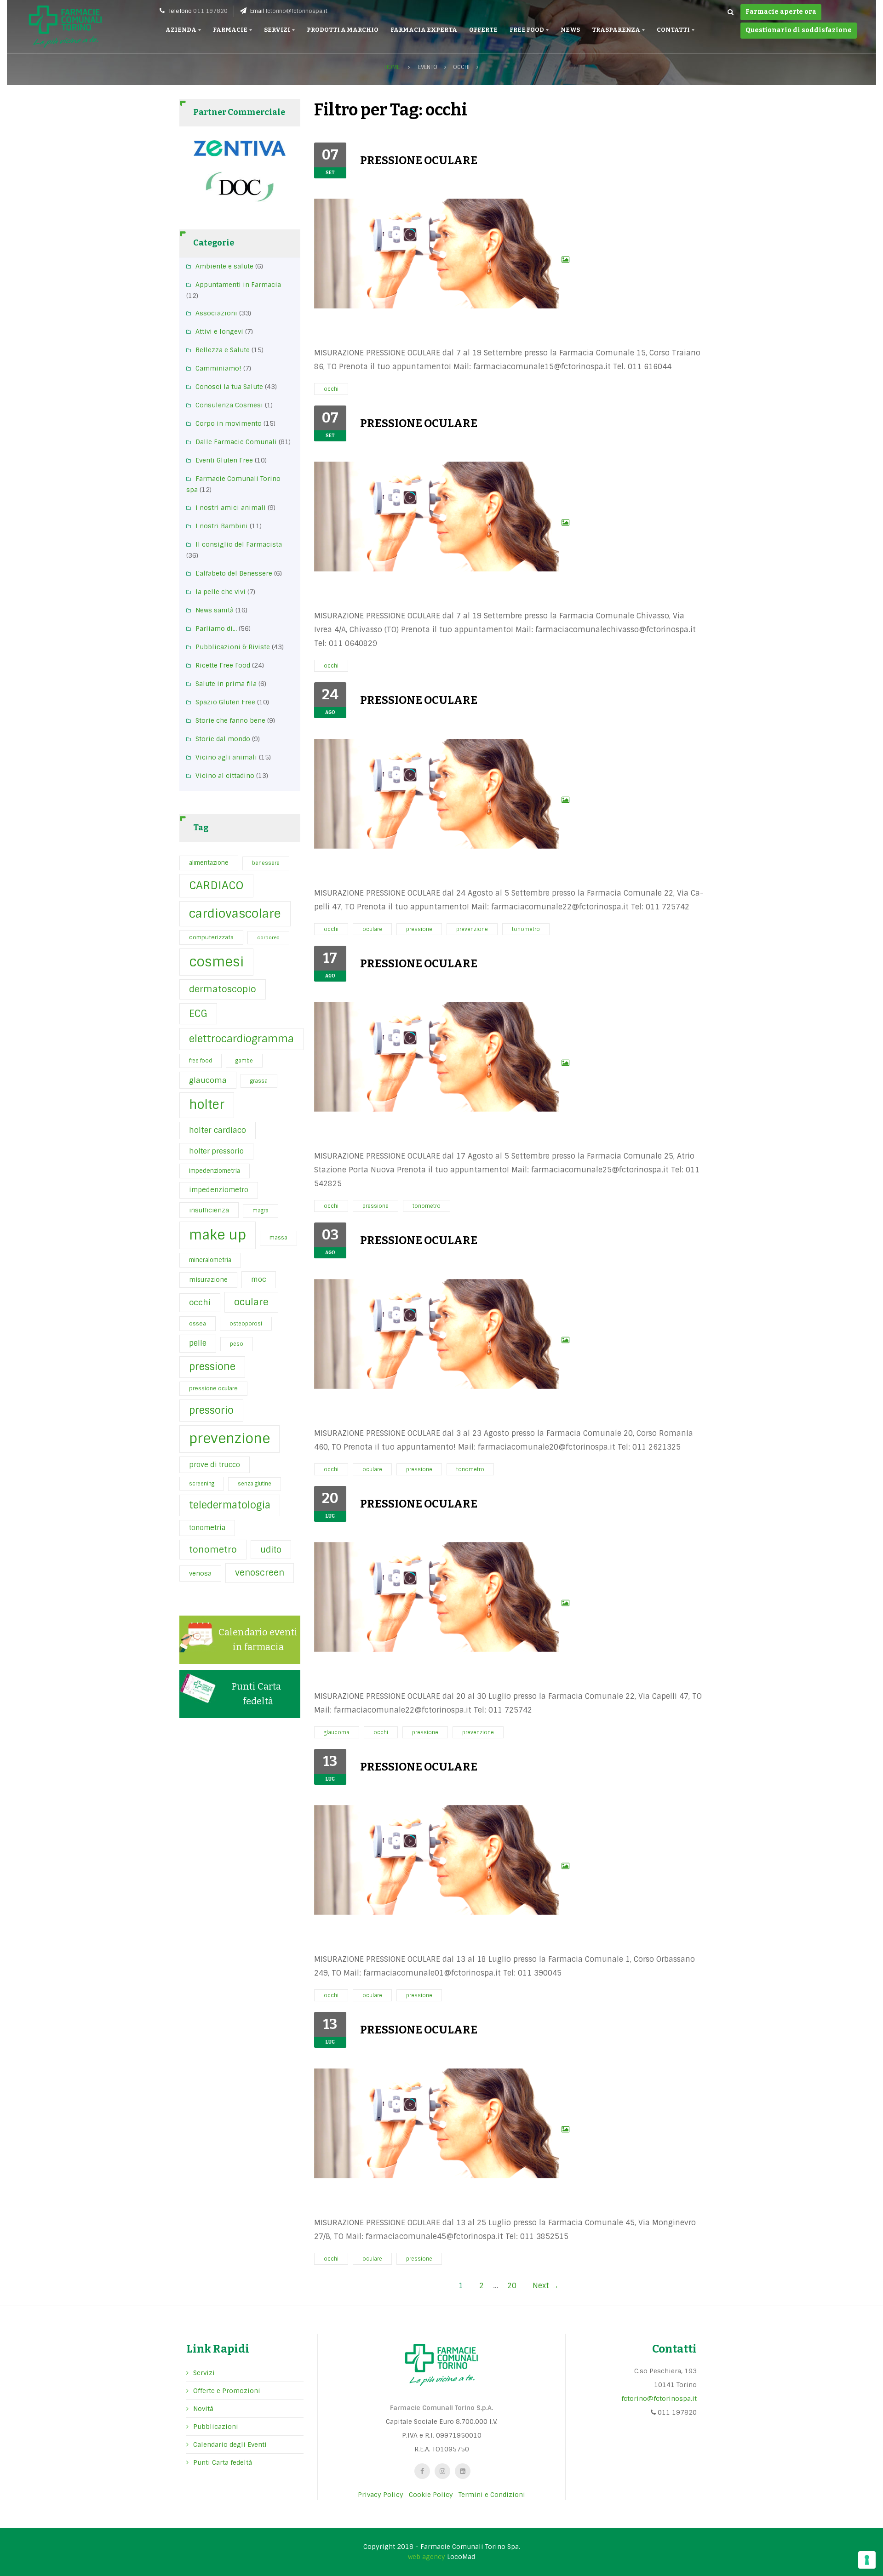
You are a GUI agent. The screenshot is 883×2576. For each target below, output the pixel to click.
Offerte (483, 30)
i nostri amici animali (231, 508)
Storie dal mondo (223, 739)
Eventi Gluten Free (224, 460)
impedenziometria (215, 1171)
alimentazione (209, 863)
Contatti (674, 30)
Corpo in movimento (229, 423)
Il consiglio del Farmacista (239, 544)
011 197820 (210, 11)
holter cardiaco (218, 1130)
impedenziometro (219, 1190)
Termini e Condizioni (492, 2495)
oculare (251, 1302)
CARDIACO (216, 885)
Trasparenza (616, 30)
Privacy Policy (381, 2495)
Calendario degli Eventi (230, 2445)
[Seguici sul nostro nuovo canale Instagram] (442, 2471)
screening (202, 1484)
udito (271, 1550)
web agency (427, 2557)
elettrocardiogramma (241, 1039)
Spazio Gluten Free (225, 702)
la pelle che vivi (221, 592)
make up (218, 1235)
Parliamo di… (216, 628)
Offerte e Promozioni (227, 2391)
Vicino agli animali (226, 757)
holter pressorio (216, 1151)
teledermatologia (230, 1505)
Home (392, 67)
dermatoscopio (223, 989)
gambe (244, 1061)
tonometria (207, 1528)
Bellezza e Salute (223, 350)
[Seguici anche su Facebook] (422, 2471)
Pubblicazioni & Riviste (233, 647)
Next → (546, 2286)
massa (278, 1238)
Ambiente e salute (224, 266)
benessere (266, 863)
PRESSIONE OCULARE (419, 160)
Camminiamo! (218, 368)
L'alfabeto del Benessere (234, 573)
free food (201, 1061)
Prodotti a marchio (343, 30)
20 (512, 2286)
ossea (198, 1324)
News (570, 30)
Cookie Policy (431, 2495)
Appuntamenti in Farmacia (238, 285)
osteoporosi (246, 1324)
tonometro (213, 1550)
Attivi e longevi (219, 331)
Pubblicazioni (216, 2427)
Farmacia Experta (424, 30)
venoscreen (260, 1573)
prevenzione (229, 1439)
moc (259, 1279)
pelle (198, 1343)
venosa (200, 1573)
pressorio (211, 1410)
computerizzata (211, 937)
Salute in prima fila (226, 684)
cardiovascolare (235, 914)
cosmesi (216, 962)
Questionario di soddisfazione (799, 30)
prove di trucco (215, 1465)
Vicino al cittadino (225, 776)
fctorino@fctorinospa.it (296, 11)
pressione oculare (213, 1388)
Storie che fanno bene (230, 720)
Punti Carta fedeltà (223, 2462)
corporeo (268, 937)
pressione (212, 1367)
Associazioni (216, 313)
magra (261, 1211)
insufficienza (209, 1210)
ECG (198, 1014)
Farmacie (231, 30)
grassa (259, 1081)
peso (237, 1344)
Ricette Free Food (223, 665)
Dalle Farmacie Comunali (236, 442)
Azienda (181, 30)
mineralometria (210, 1260)
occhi (200, 1302)
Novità (203, 2409)
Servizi (278, 30)
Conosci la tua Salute (229, 387)
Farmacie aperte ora (781, 12)
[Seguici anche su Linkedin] (463, 2471)
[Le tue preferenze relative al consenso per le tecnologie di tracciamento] (867, 2560)
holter (207, 1105)
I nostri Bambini (222, 526)
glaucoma (208, 1080)
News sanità (215, 610)
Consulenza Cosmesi (229, 405)
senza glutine (255, 1484)
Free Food (527, 30)
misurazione (208, 1280)
